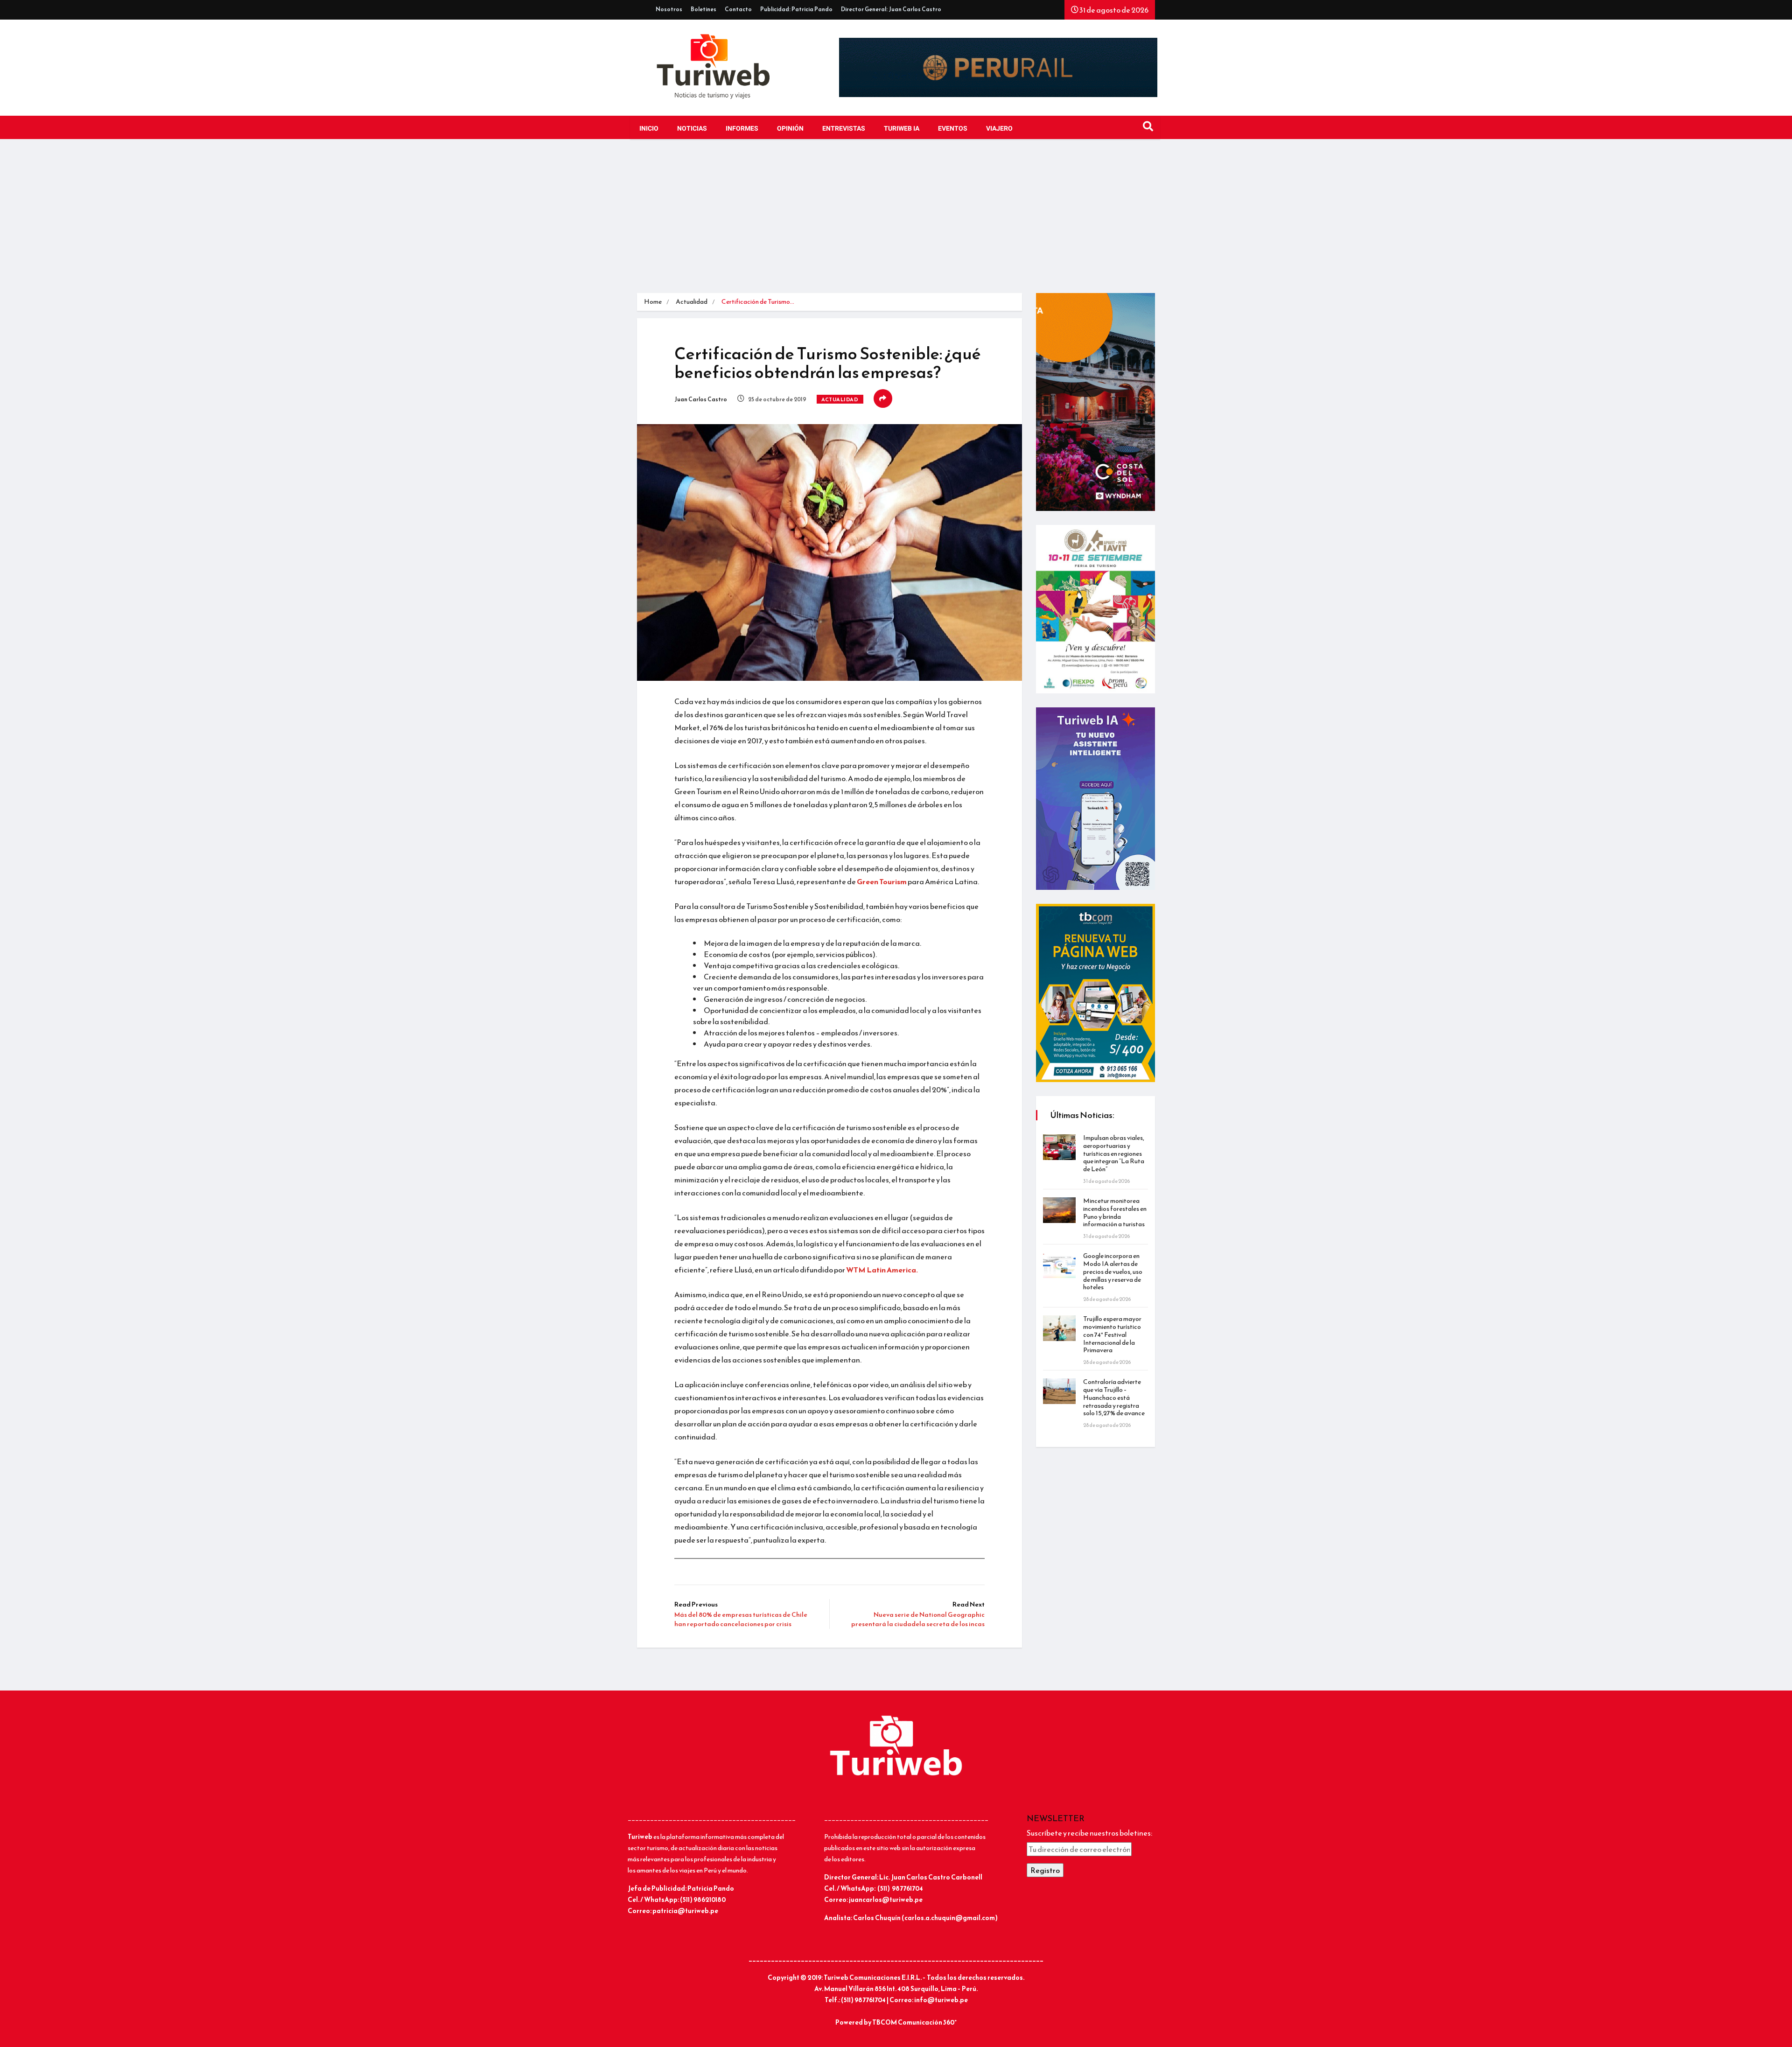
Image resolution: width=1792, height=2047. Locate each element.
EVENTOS (953, 129)
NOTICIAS (692, 129)
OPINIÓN (790, 129)
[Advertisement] (896, 223)
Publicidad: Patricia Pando (796, 9)
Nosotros (669, 9)
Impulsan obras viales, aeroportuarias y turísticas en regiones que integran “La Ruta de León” (1114, 1153)
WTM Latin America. (882, 1270)
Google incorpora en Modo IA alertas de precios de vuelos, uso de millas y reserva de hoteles (1113, 1272)
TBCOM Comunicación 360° (914, 2023)
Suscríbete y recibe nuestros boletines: (1089, 1833)
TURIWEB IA (902, 129)
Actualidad (692, 302)
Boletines (703, 9)
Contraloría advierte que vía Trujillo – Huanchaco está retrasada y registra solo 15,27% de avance (1114, 1397)
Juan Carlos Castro (701, 399)
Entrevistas (844, 129)
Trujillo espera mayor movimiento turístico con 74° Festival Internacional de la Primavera (1112, 1334)
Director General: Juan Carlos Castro (891, 9)
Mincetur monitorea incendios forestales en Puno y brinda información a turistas (1115, 1212)
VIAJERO (999, 129)
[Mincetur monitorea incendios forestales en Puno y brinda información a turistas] (1059, 1210)
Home (653, 302)
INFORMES (742, 129)
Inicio (649, 129)
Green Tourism (882, 881)
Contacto (738, 9)
